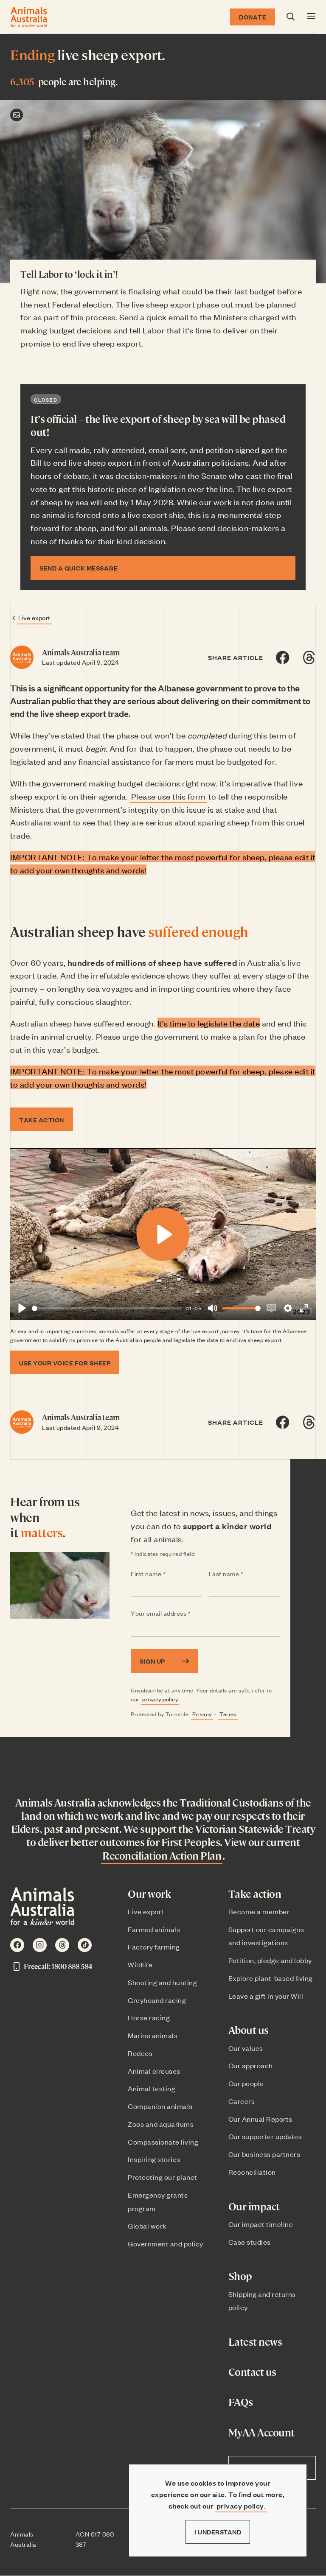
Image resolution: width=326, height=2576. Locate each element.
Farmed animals (154, 1929)
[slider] (107, 1308)
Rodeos (140, 2053)
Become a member (259, 1911)
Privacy (202, 1714)
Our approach (251, 2065)
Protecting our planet (163, 2177)
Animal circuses (154, 2071)
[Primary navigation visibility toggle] (311, 17)
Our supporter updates (265, 2136)
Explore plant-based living (271, 1978)
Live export (34, 617)
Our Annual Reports (260, 2119)
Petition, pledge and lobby (270, 1960)
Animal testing (152, 2088)
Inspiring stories (154, 2159)
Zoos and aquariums (161, 2124)
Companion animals (160, 2106)
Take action (255, 1894)
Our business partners (264, 2154)
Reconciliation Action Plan (162, 1855)
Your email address (177, 1614)
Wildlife (140, 1964)
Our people (246, 2083)
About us (249, 2030)
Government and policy (166, 2243)
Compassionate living (163, 2142)
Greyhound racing (157, 2000)
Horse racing (149, 2017)
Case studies (250, 2242)
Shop (240, 2276)
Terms (228, 1714)
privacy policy (160, 1699)
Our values (246, 2048)
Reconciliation (252, 2172)
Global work (147, 2226)
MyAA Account (261, 2432)
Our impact (254, 2206)
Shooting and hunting (162, 1982)
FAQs (241, 2402)
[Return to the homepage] (29, 17)
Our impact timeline (261, 2224)
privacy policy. (241, 2506)
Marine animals (153, 2035)
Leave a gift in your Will (266, 1996)
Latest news (255, 2342)
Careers (242, 2101)
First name (165, 1574)
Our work (149, 1894)
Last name (243, 1574)
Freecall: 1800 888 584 (58, 1966)
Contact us (252, 2372)
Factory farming (154, 1947)
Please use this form (168, 796)
